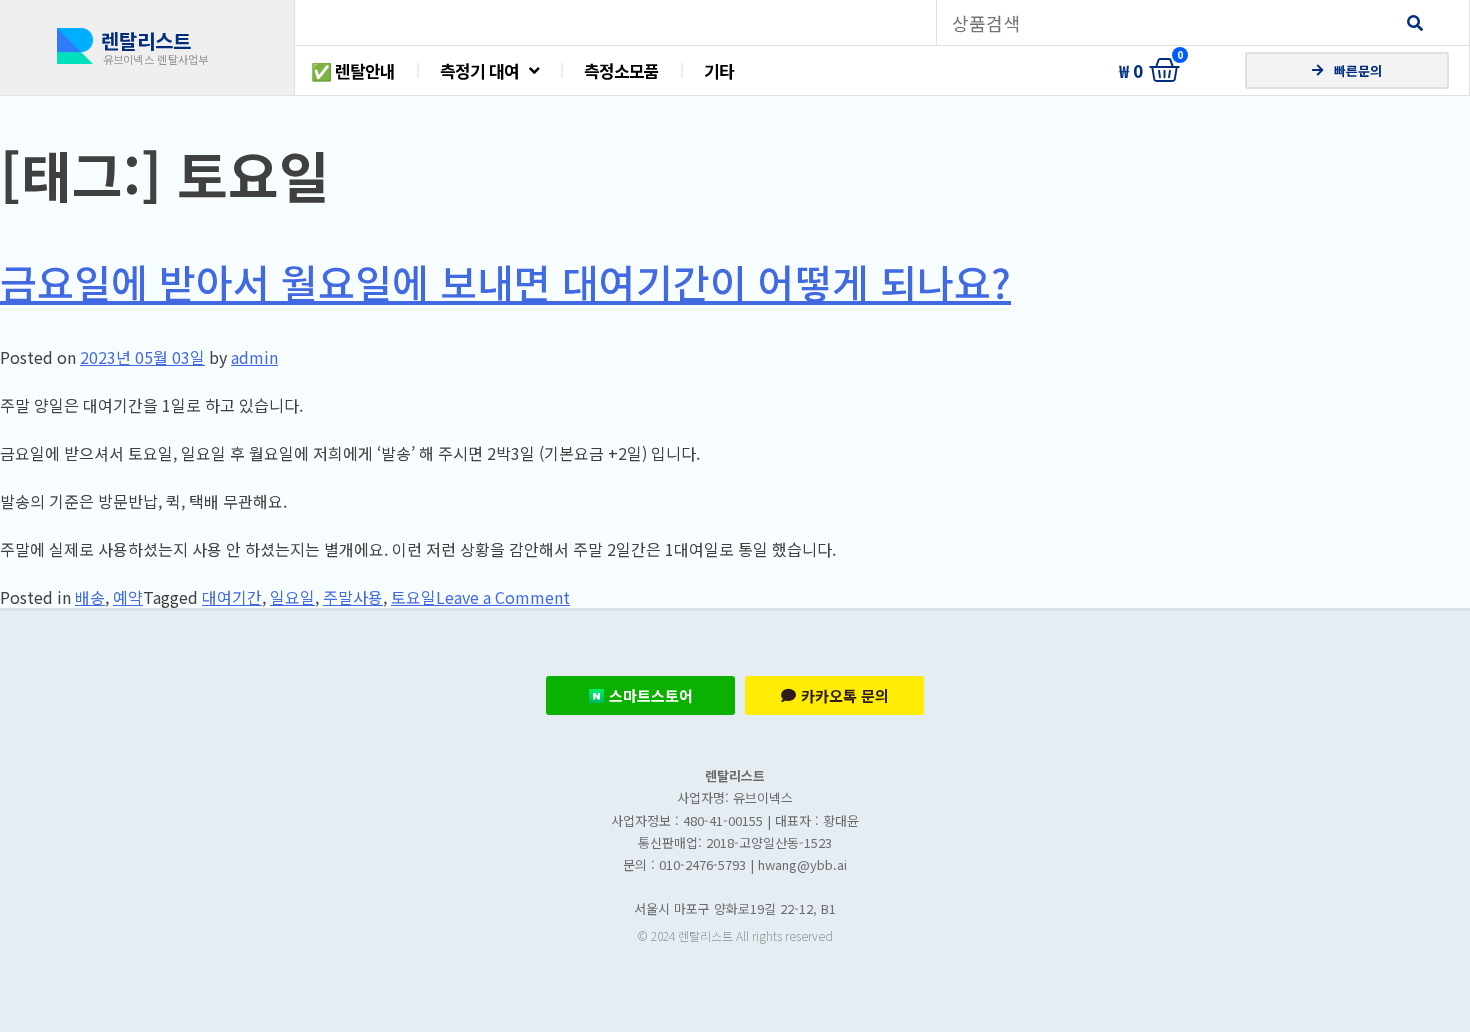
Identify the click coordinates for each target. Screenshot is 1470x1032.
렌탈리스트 (146, 40)
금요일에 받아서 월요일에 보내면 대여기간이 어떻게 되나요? (505, 282)
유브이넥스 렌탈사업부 (156, 59)
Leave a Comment (503, 597)
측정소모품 (621, 70)
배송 (90, 597)
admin (254, 357)
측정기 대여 (479, 70)
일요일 (292, 597)
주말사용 (353, 597)
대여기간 (232, 597)
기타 (719, 70)
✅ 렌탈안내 (353, 70)
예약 (128, 597)
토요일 (413, 597)
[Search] (1415, 22)
